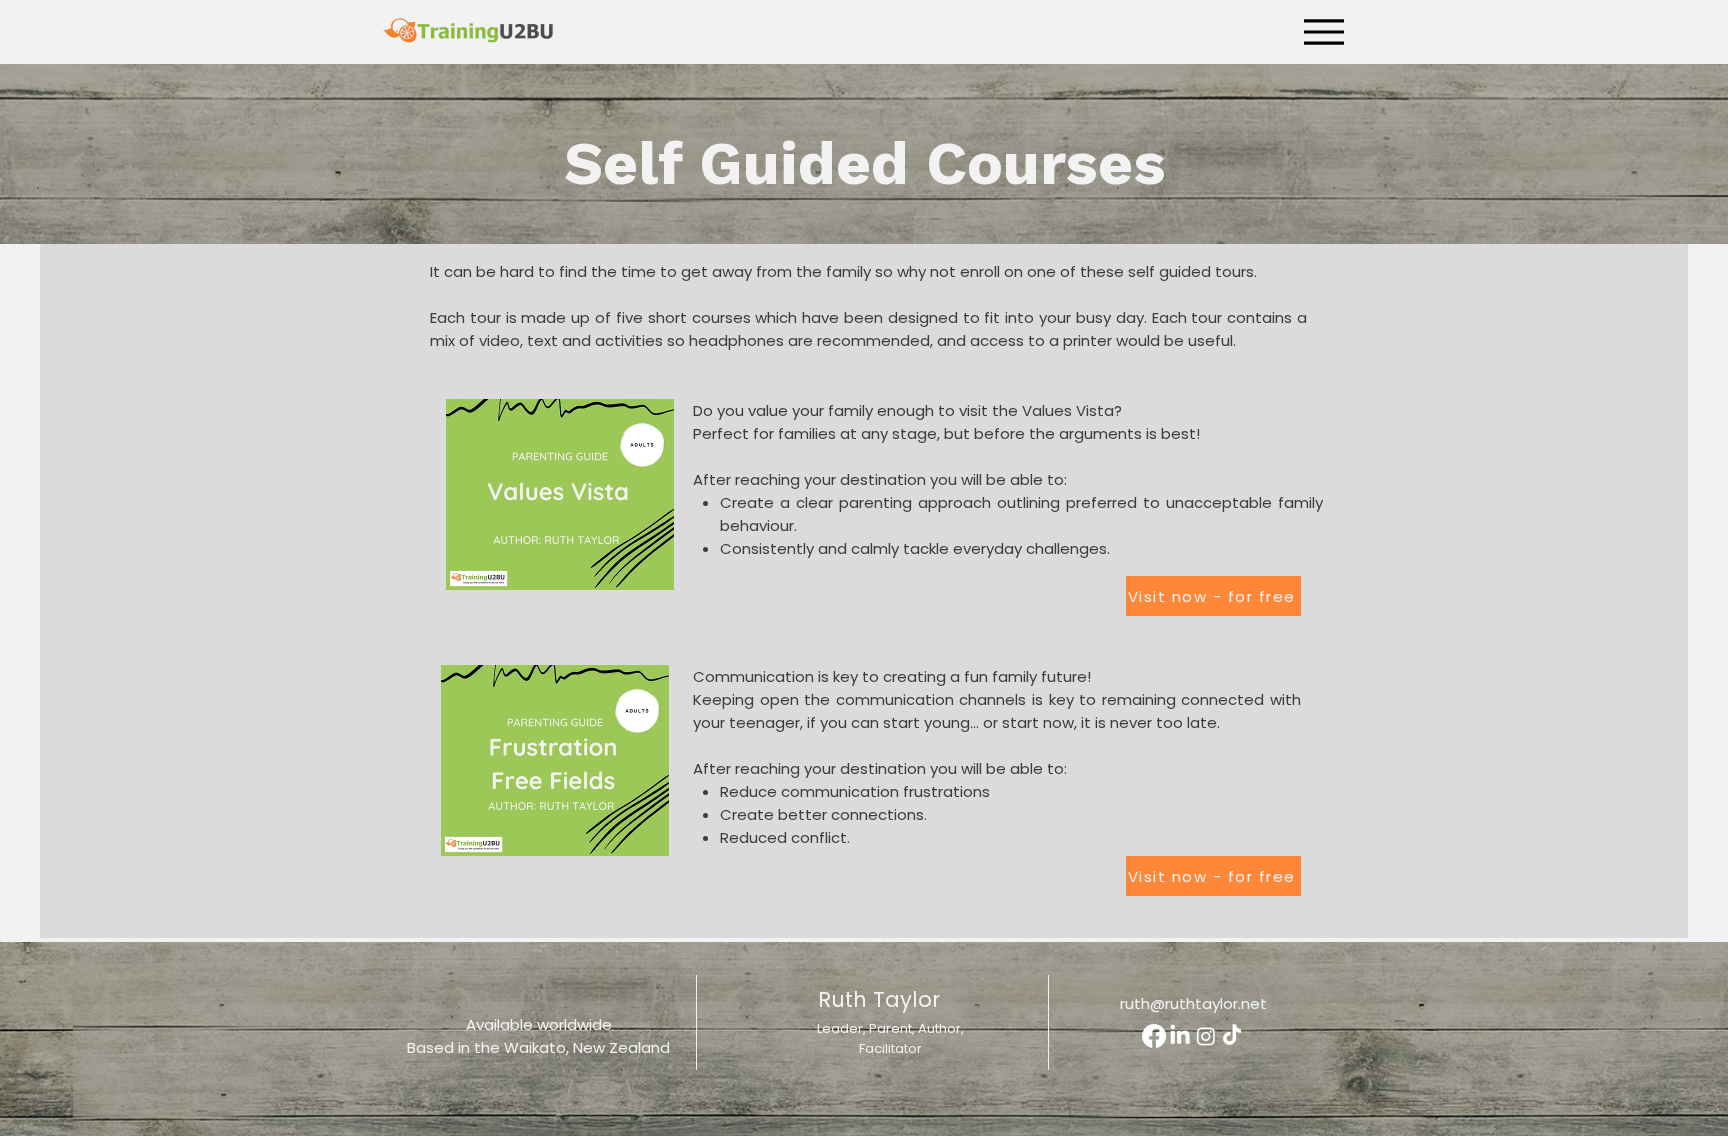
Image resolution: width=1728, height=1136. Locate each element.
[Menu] (1323, 31)
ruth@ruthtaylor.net (1193, 1003)
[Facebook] (1154, 1036)
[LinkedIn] (1180, 1036)
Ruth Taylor (879, 999)
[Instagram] (1206, 1036)
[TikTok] (1232, 1036)
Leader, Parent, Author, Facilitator (890, 1038)
